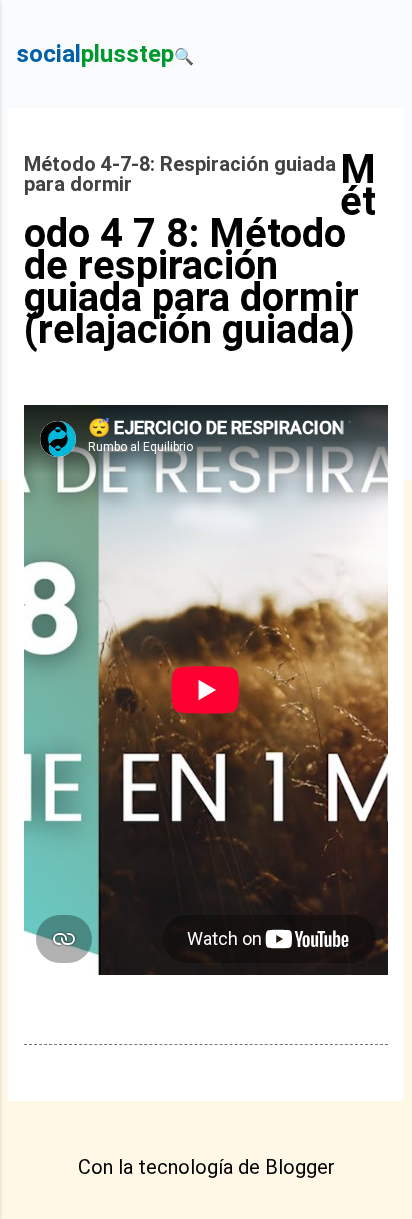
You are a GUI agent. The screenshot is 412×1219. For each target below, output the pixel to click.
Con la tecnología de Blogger (206, 1167)
